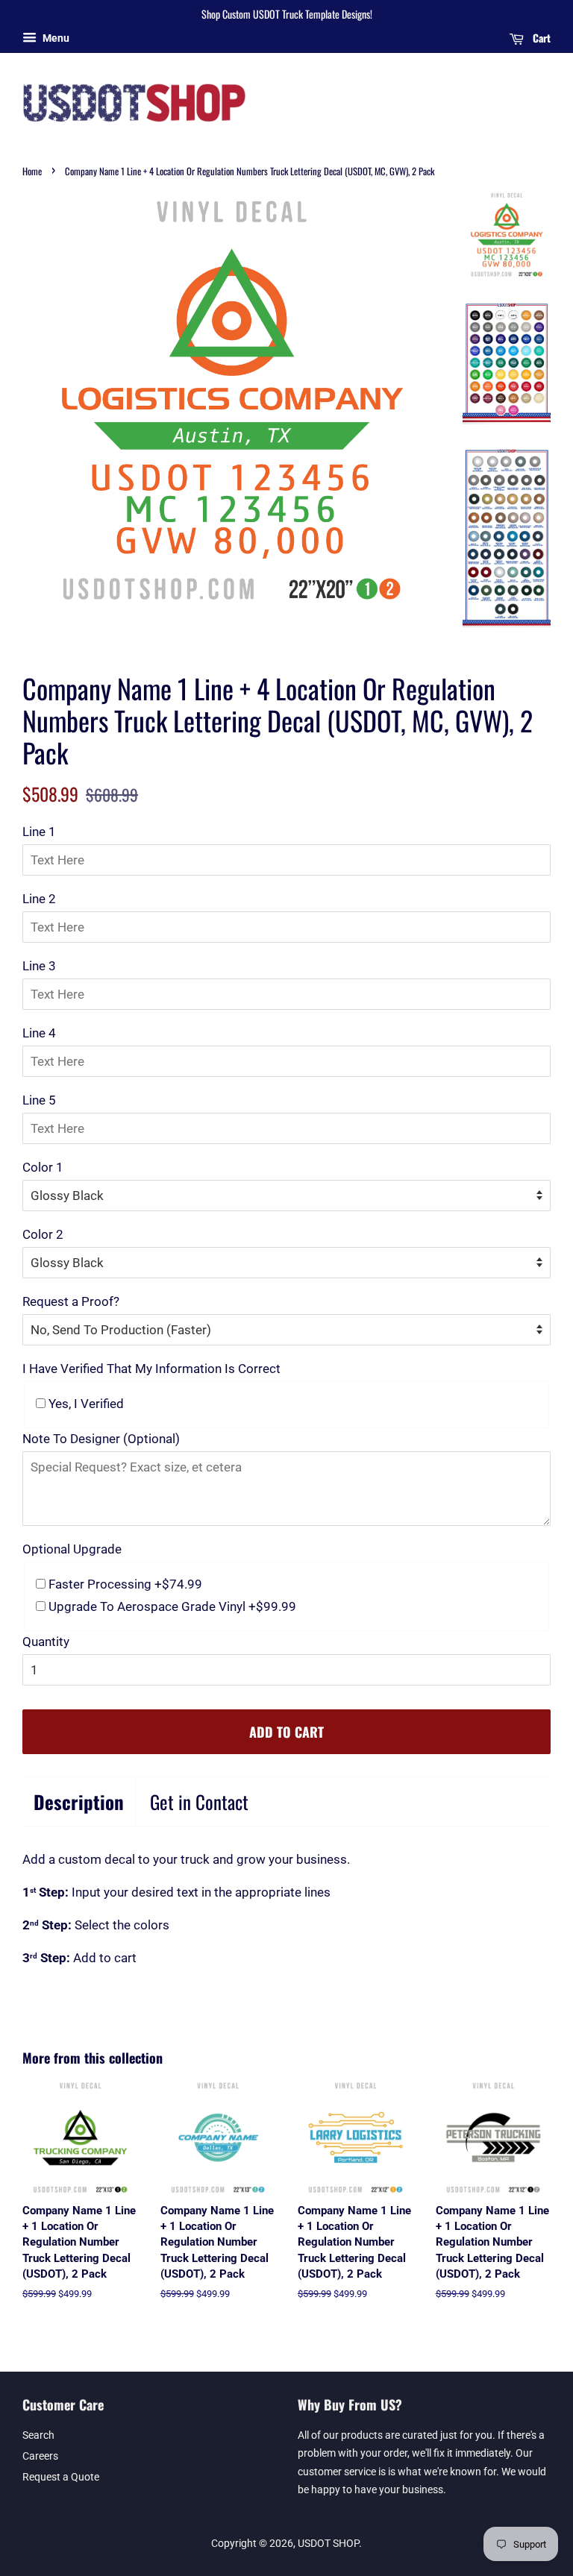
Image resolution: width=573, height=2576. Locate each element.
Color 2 (43, 1234)
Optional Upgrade (72, 1549)
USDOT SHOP (328, 2544)
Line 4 (39, 1033)
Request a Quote (61, 2477)
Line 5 (39, 1100)
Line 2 (39, 899)
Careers (40, 2456)
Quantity (46, 1642)
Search (38, 2435)
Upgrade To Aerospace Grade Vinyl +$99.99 (171, 1606)
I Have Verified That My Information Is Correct (151, 1369)
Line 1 (39, 832)
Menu (55, 38)
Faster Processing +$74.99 (124, 1584)
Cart (540, 38)
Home (32, 171)
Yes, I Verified (85, 1404)
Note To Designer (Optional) (101, 1439)
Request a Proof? (71, 1301)
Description (79, 1801)
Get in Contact (199, 1801)
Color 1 (43, 1167)
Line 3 (39, 966)
